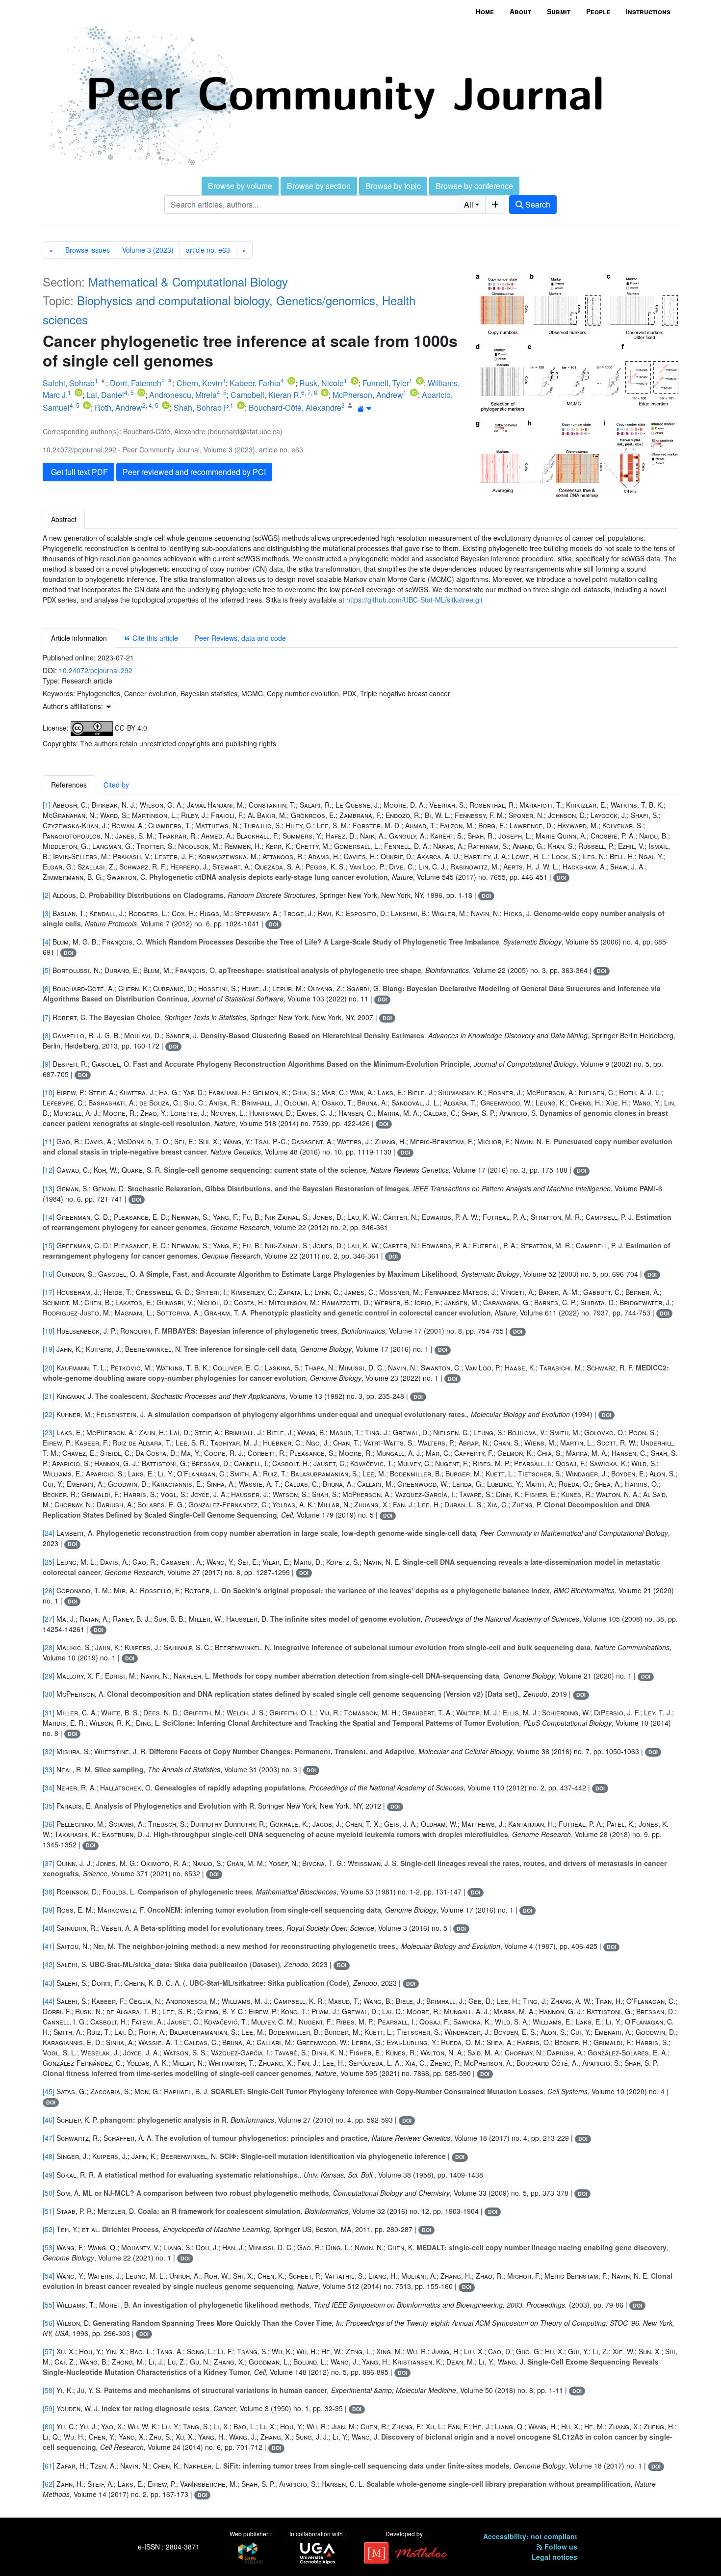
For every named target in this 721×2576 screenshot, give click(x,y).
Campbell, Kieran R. (266, 395)
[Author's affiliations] (365, 408)
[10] (49, 1092)
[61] (49, 2466)
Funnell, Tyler (386, 383)
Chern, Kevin (199, 383)
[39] (49, 1910)
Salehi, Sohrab (69, 383)
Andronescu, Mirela (183, 395)
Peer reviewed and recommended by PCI (194, 472)
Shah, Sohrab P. (202, 407)
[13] (49, 1188)
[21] (49, 1396)
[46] (49, 2120)
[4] (47, 942)
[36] (49, 1824)
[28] (49, 1647)
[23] (49, 1432)
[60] (49, 2426)
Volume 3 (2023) (148, 250)
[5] (47, 970)
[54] (49, 2276)
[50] (49, 2193)
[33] (49, 1769)
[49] (49, 2175)
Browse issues (88, 250)
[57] (49, 2351)
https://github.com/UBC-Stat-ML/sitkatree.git (414, 600)
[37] (49, 1863)
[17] (49, 1292)
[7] (47, 1017)
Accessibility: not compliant (530, 2536)
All (469, 204)
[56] (49, 2323)
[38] (49, 1892)
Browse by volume (240, 186)
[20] (49, 1367)
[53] (49, 2247)
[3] (47, 913)
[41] (49, 1946)
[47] (49, 2138)
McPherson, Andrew (368, 395)
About (520, 11)
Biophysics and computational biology (173, 300)
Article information (79, 638)
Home (485, 11)
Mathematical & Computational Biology (188, 281)
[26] (49, 1590)
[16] (49, 1274)
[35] (49, 1806)
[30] (49, 1694)
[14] (49, 1217)
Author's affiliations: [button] (74, 706)
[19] (49, 1349)
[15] (49, 1245)
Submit (559, 11)
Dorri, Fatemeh (136, 383)
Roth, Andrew (118, 407)
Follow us (560, 2547)
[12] (49, 1170)
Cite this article (154, 638)
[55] (49, 2305)
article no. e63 (208, 250)
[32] (49, 1751)
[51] (49, 2211)
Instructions (648, 11)
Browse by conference (474, 186)
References (69, 785)
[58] (49, 2390)
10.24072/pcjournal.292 (96, 670)
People (598, 11)
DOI (561, 878)
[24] (49, 1533)
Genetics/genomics (326, 300)
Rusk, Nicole (322, 383)
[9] (47, 1064)
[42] (49, 1964)
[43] (49, 1983)
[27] (49, 1619)
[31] (49, 1712)
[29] (49, 1676)
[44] (49, 2001)
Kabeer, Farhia (255, 383)
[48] (49, 2156)
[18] (49, 1331)
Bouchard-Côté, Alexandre (295, 407)
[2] (47, 895)
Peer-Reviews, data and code (240, 638)
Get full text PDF (78, 472)
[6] (47, 988)
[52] (49, 2229)
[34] (49, 1787)
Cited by (116, 785)
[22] (49, 1414)
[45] (49, 2091)
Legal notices (554, 2557)
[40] (49, 1928)
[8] (47, 1035)
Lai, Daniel (105, 395)
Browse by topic (393, 186)
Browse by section (319, 186)
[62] (49, 2484)
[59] (49, 2408)
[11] (49, 1141)
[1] (47, 805)
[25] (49, 1562)
